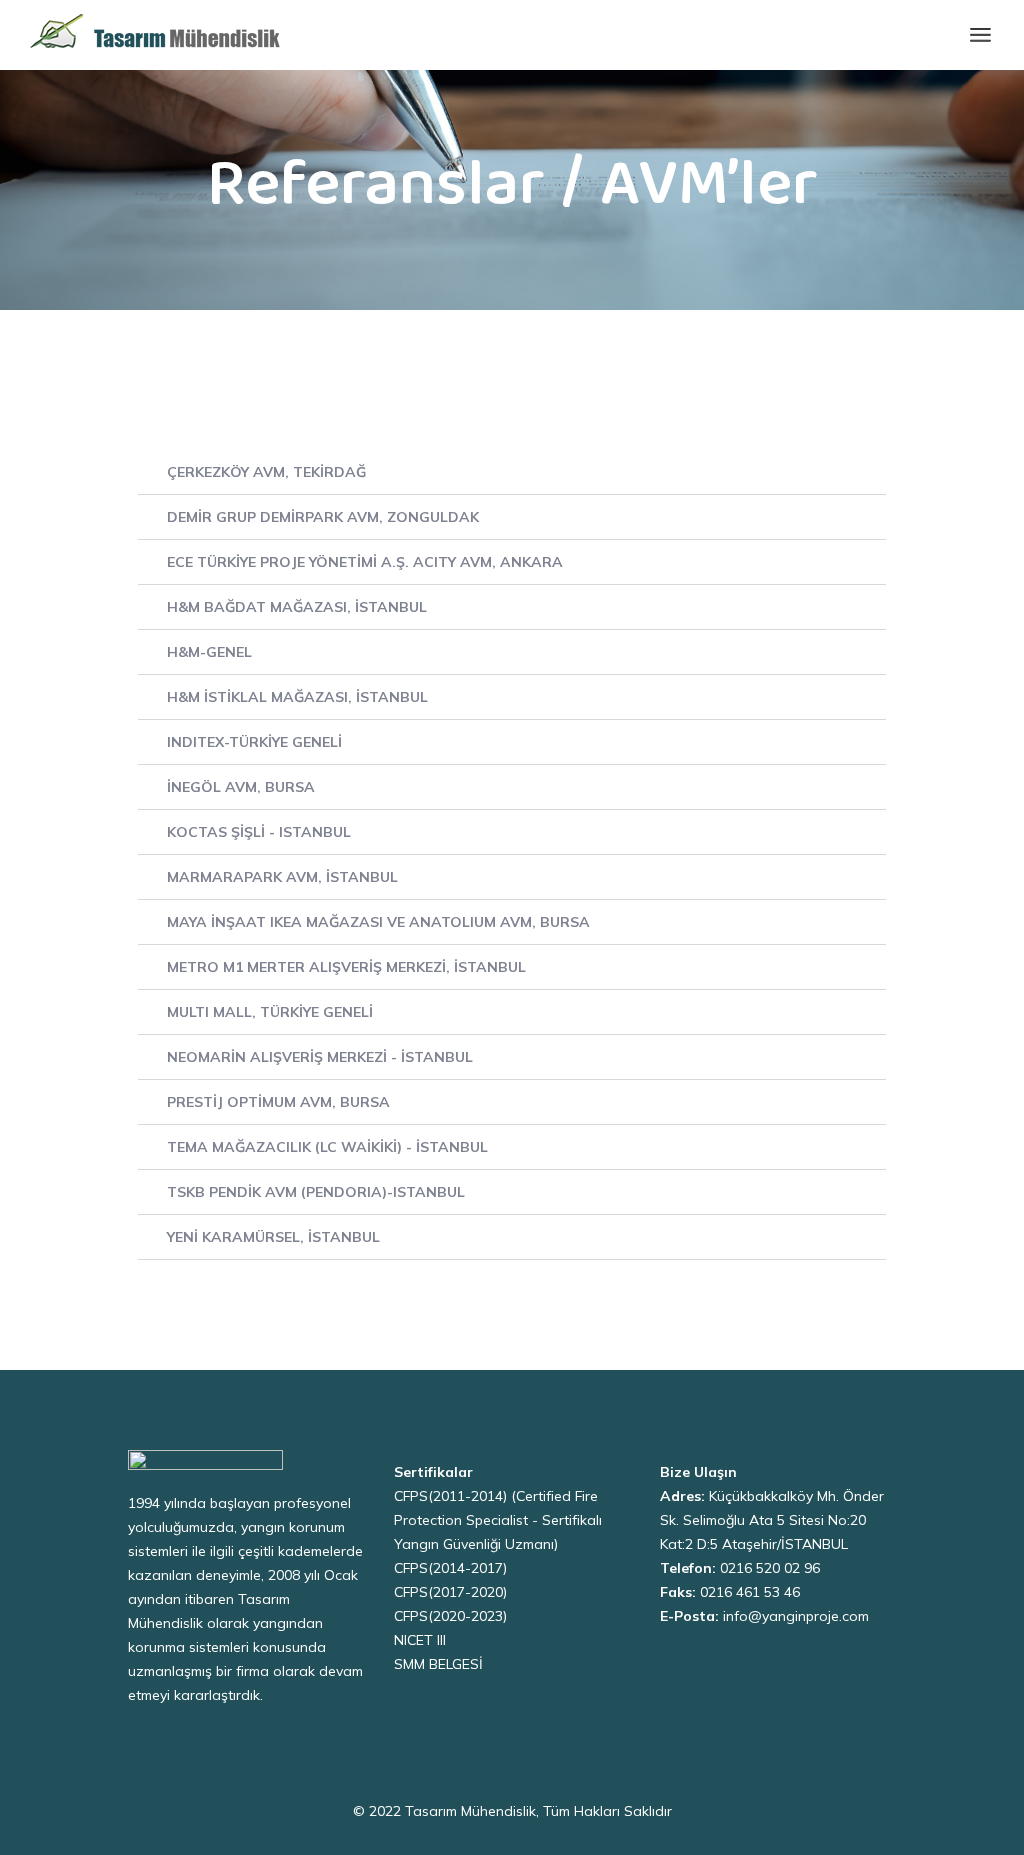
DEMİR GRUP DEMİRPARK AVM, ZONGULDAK (323, 517)
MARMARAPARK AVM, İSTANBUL (282, 877)
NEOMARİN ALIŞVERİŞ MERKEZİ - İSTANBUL (320, 1057)
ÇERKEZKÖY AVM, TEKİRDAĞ (266, 472)
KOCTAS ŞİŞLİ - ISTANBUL (259, 832)
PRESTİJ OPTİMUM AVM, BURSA (278, 1102)
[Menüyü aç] (980, 35)
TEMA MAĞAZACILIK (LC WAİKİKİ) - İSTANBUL (327, 1147)
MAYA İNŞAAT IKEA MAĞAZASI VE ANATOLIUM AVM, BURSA (378, 922)
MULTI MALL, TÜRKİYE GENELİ (270, 1012)
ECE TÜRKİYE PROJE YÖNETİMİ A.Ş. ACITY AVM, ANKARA (365, 562)
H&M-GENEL (209, 652)
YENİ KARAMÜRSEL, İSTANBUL (273, 1237)
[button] (512, 472)
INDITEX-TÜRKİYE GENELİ (254, 742)
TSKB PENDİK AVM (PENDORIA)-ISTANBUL (316, 1192)
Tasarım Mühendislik (470, 1811)
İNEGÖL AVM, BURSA (241, 787)
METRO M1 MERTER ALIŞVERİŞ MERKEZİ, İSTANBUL (346, 967)
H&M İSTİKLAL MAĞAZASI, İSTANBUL (297, 697)
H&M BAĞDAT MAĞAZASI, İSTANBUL (297, 607)
